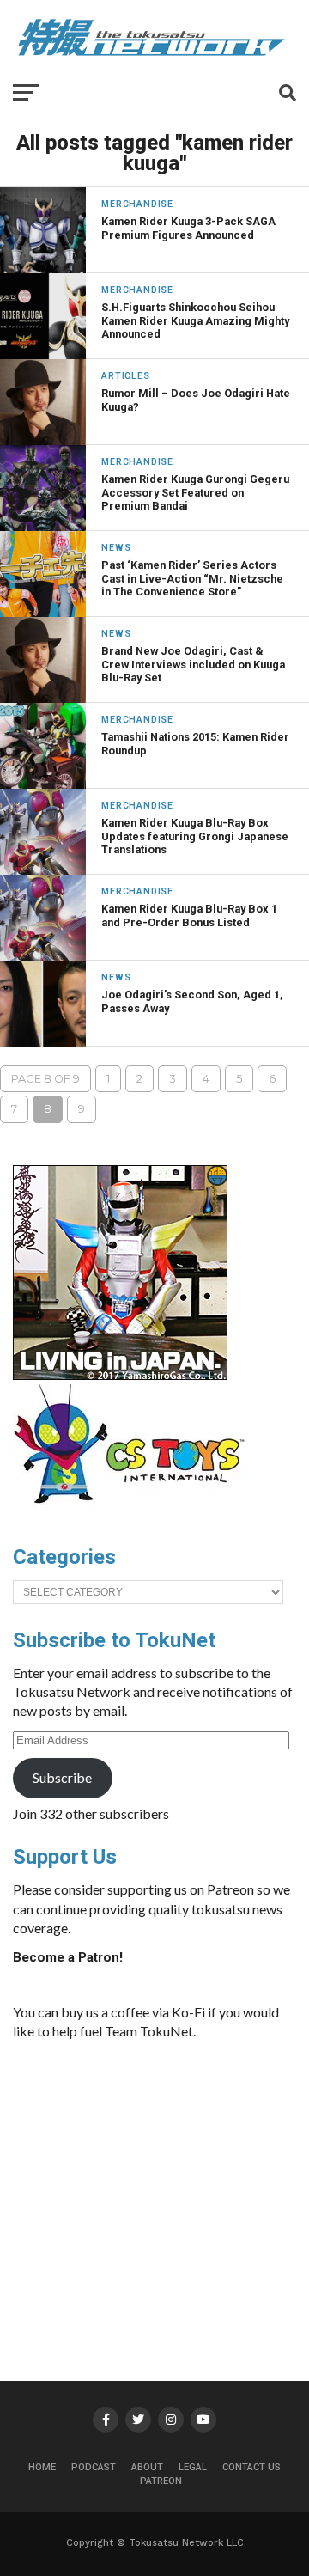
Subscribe (62, 1777)
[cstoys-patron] (135, 1512)
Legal (193, 2467)
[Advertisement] (167, 2182)
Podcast (94, 2467)
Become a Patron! (68, 1957)
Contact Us (251, 2467)
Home (42, 2467)
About (147, 2467)
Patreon (161, 2481)
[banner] (120, 1376)
